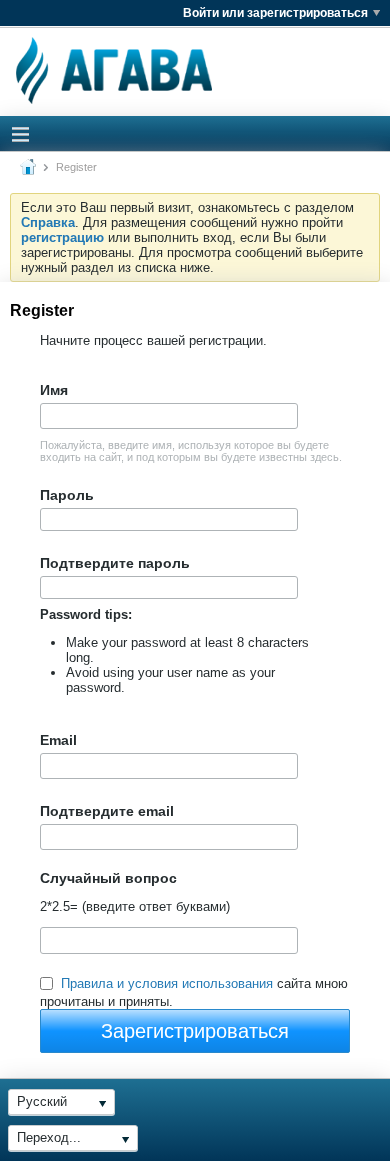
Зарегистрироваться (195, 1031)
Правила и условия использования (167, 983)
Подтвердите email (107, 811)
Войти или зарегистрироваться (275, 13)
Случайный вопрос (108, 878)
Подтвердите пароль (115, 563)
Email (58, 740)
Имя (54, 390)
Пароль (67, 495)
